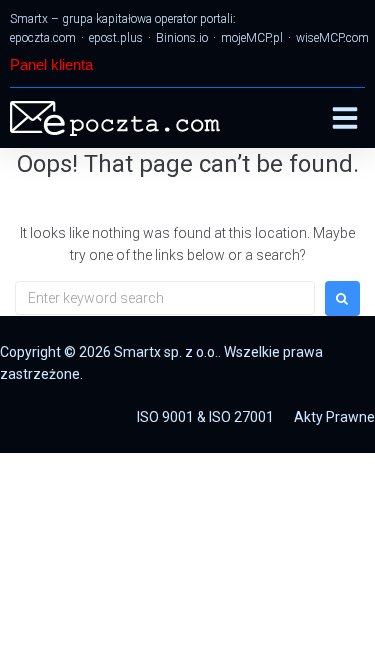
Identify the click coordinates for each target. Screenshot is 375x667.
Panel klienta (51, 64)
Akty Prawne (334, 417)
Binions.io (182, 38)
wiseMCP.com (332, 38)
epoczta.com (43, 38)
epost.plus (116, 38)
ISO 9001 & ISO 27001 (205, 417)
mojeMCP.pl (252, 38)
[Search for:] (165, 298)
